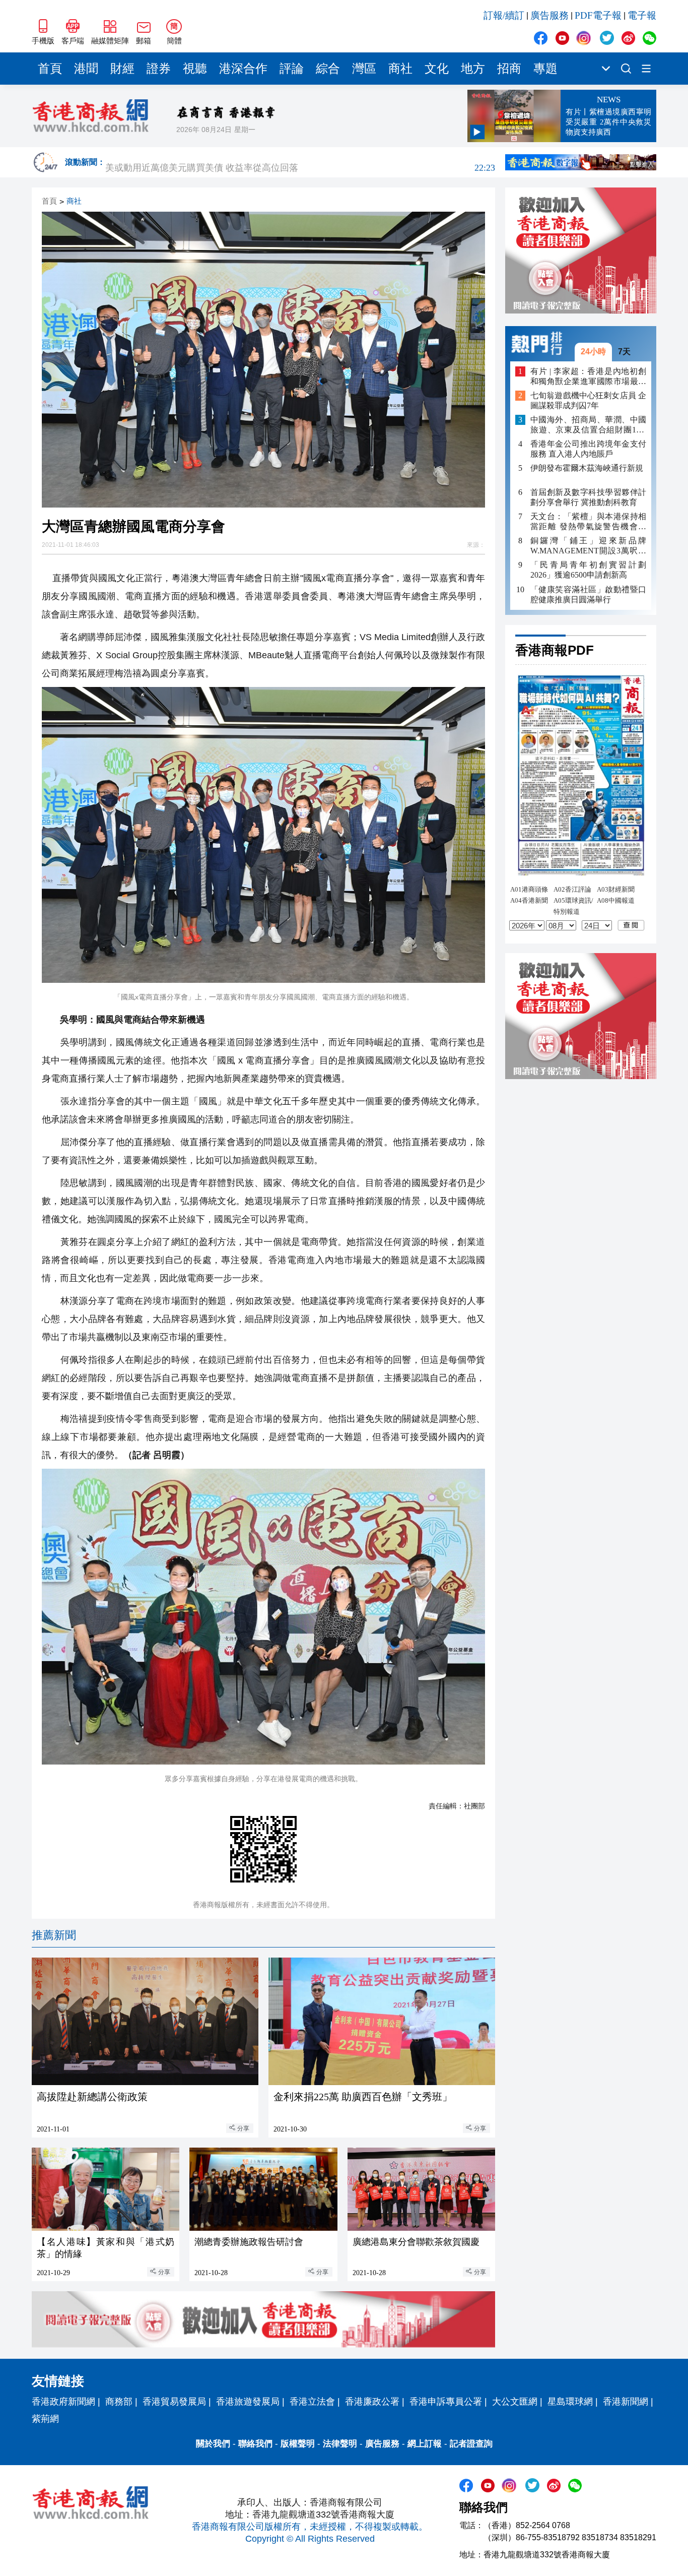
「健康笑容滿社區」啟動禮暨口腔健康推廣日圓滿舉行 (588, 594)
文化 (437, 69)
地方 (473, 69)
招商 (509, 69)
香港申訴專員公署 (446, 2402)
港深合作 (243, 69)
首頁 (50, 69)
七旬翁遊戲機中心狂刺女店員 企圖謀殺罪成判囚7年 (588, 400)
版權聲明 (298, 2444)
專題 (545, 69)
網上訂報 (425, 2444)
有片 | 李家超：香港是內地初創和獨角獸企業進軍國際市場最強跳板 (588, 376)
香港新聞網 (626, 2402)
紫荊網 (45, 2419)
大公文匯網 (515, 2402)
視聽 (195, 69)
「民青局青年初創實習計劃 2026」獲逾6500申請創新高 (588, 570)
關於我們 (213, 2444)
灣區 (364, 69)
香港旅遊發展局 (248, 2402)
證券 (159, 69)
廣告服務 (549, 15)
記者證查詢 (471, 2444)
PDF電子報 (598, 15)
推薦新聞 (54, 1935)
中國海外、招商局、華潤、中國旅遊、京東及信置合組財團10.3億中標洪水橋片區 (588, 425)
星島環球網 (570, 2402)
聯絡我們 (255, 2444)
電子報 (642, 15)
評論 (292, 69)
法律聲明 (340, 2444)
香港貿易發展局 (174, 2402)
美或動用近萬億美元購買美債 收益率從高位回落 (300, 162)
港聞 (86, 69)
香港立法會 (312, 2402)
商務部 (119, 2402)
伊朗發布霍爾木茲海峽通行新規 (587, 468)
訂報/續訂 (504, 15)
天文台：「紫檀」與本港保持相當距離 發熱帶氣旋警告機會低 (588, 522)
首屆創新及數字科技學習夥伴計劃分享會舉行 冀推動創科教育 (588, 497)
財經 (122, 69)
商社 (400, 69)
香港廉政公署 (372, 2402)
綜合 (328, 69)
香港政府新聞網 (63, 2402)
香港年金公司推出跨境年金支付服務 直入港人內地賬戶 (588, 449)
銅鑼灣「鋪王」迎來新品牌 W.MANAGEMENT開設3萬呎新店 (588, 546)
